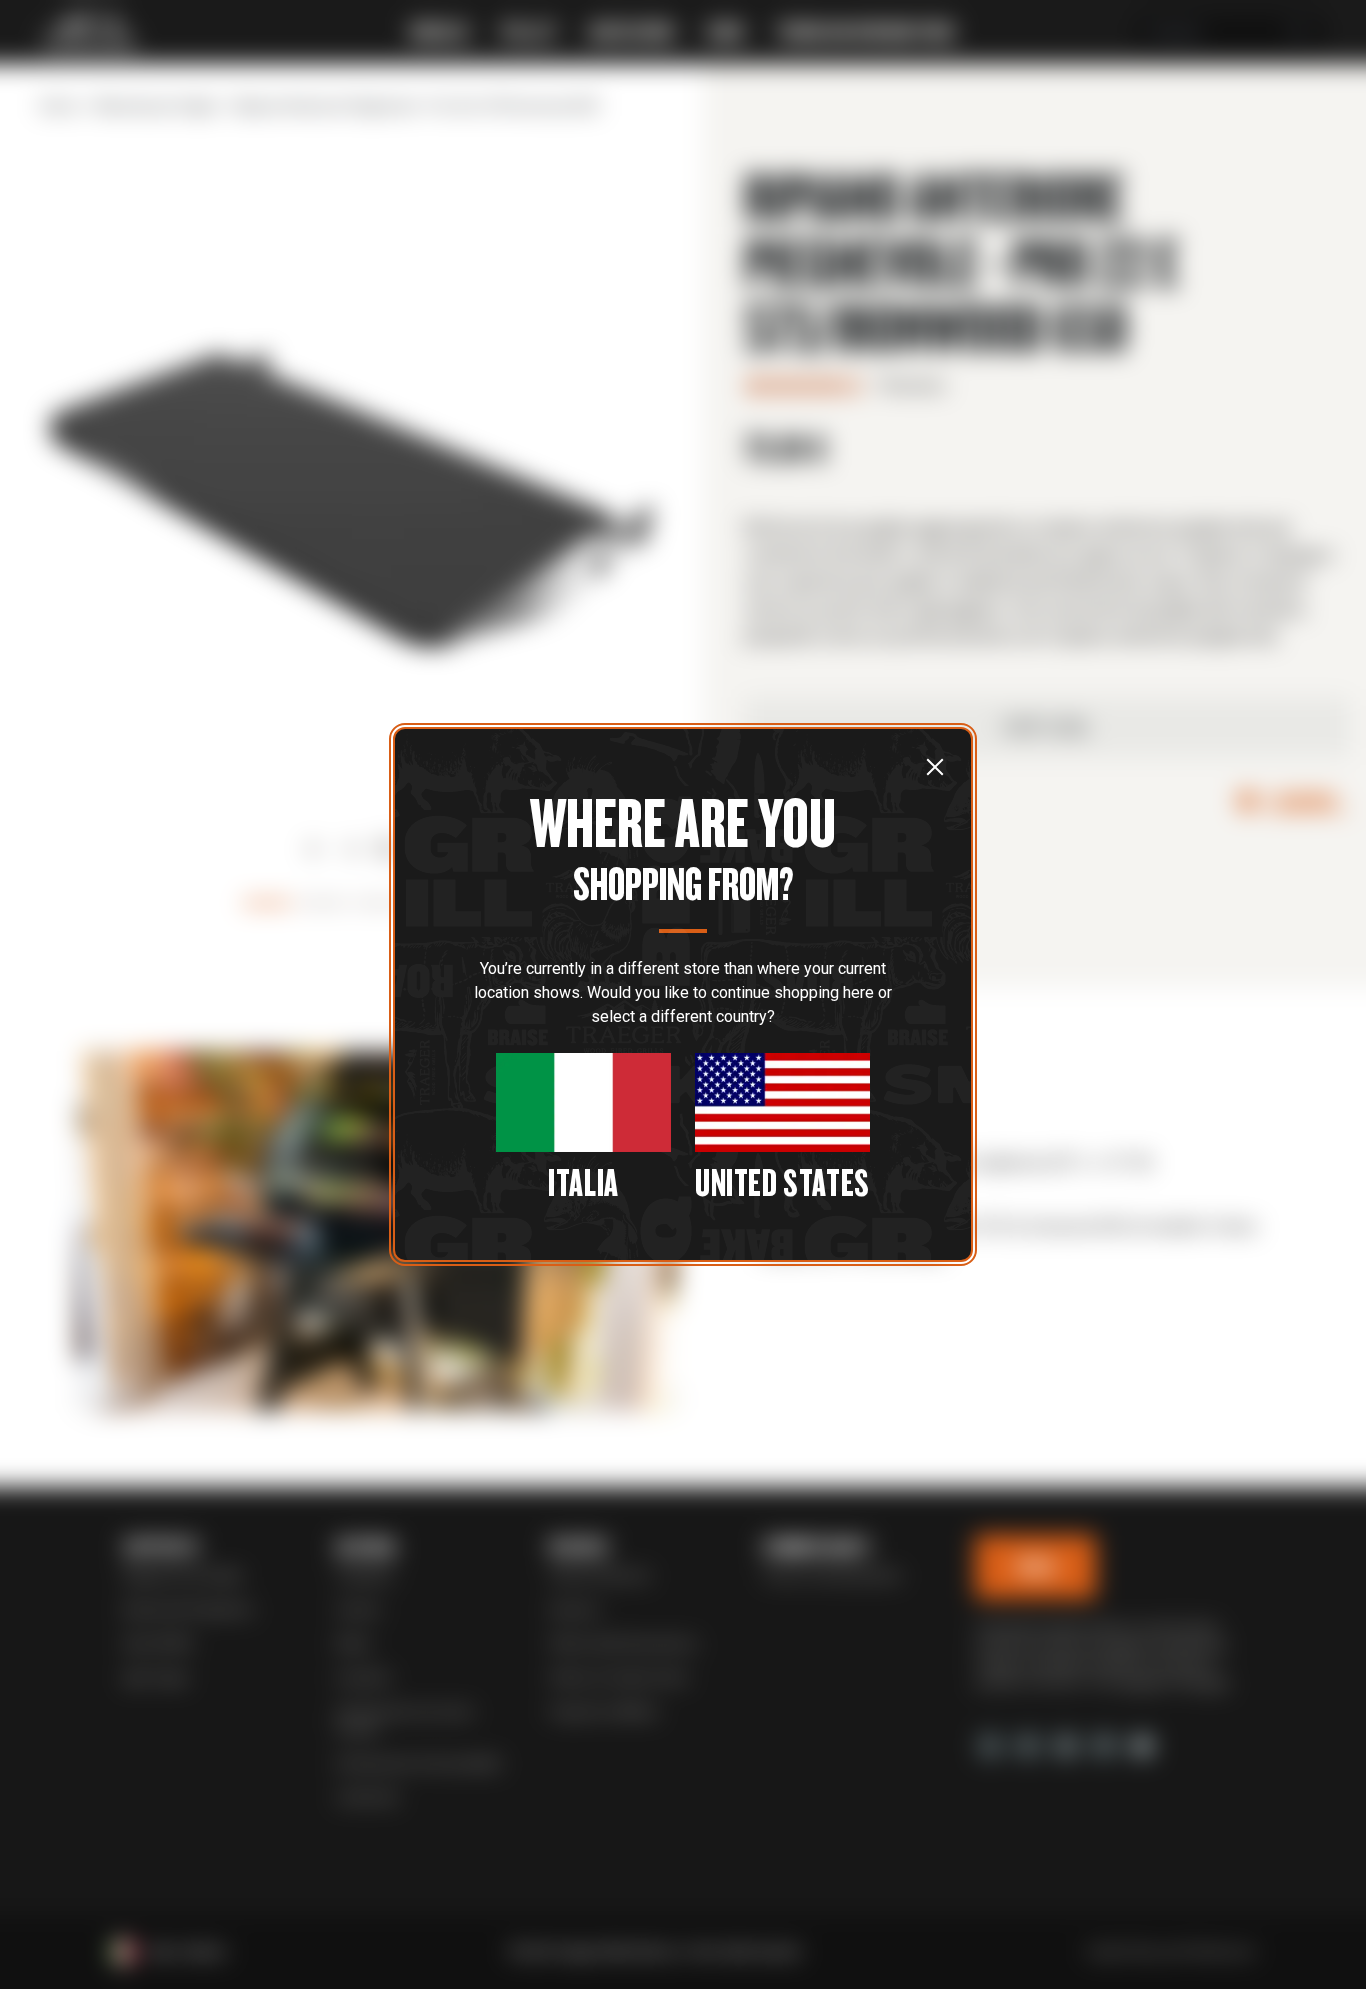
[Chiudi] (935, 766)
